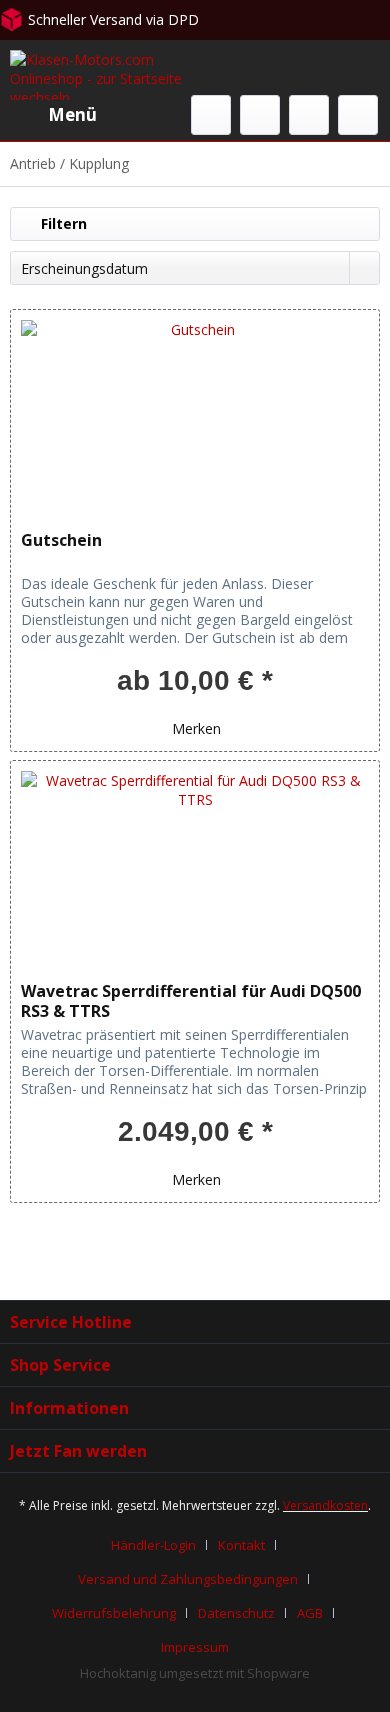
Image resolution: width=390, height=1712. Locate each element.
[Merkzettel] (260, 115)
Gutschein (61, 540)
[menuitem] (53, 115)
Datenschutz (236, 1613)
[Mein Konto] (309, 115)
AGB (310, 1613)
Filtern (62, 223)
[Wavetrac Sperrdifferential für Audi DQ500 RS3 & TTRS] (195, 861)
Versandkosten (325, 1505)
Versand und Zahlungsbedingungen (188, 1579)
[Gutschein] (195, 410)
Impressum (195, 1647)
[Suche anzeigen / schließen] (211, 115)
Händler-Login (153, 1545)
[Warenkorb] (358, 115)
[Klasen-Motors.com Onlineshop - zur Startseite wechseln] (102, 75)
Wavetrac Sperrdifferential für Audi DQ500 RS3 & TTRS (191, 1001)
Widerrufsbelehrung (114, 1613)
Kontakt (241, 1545)
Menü (72, 114)
